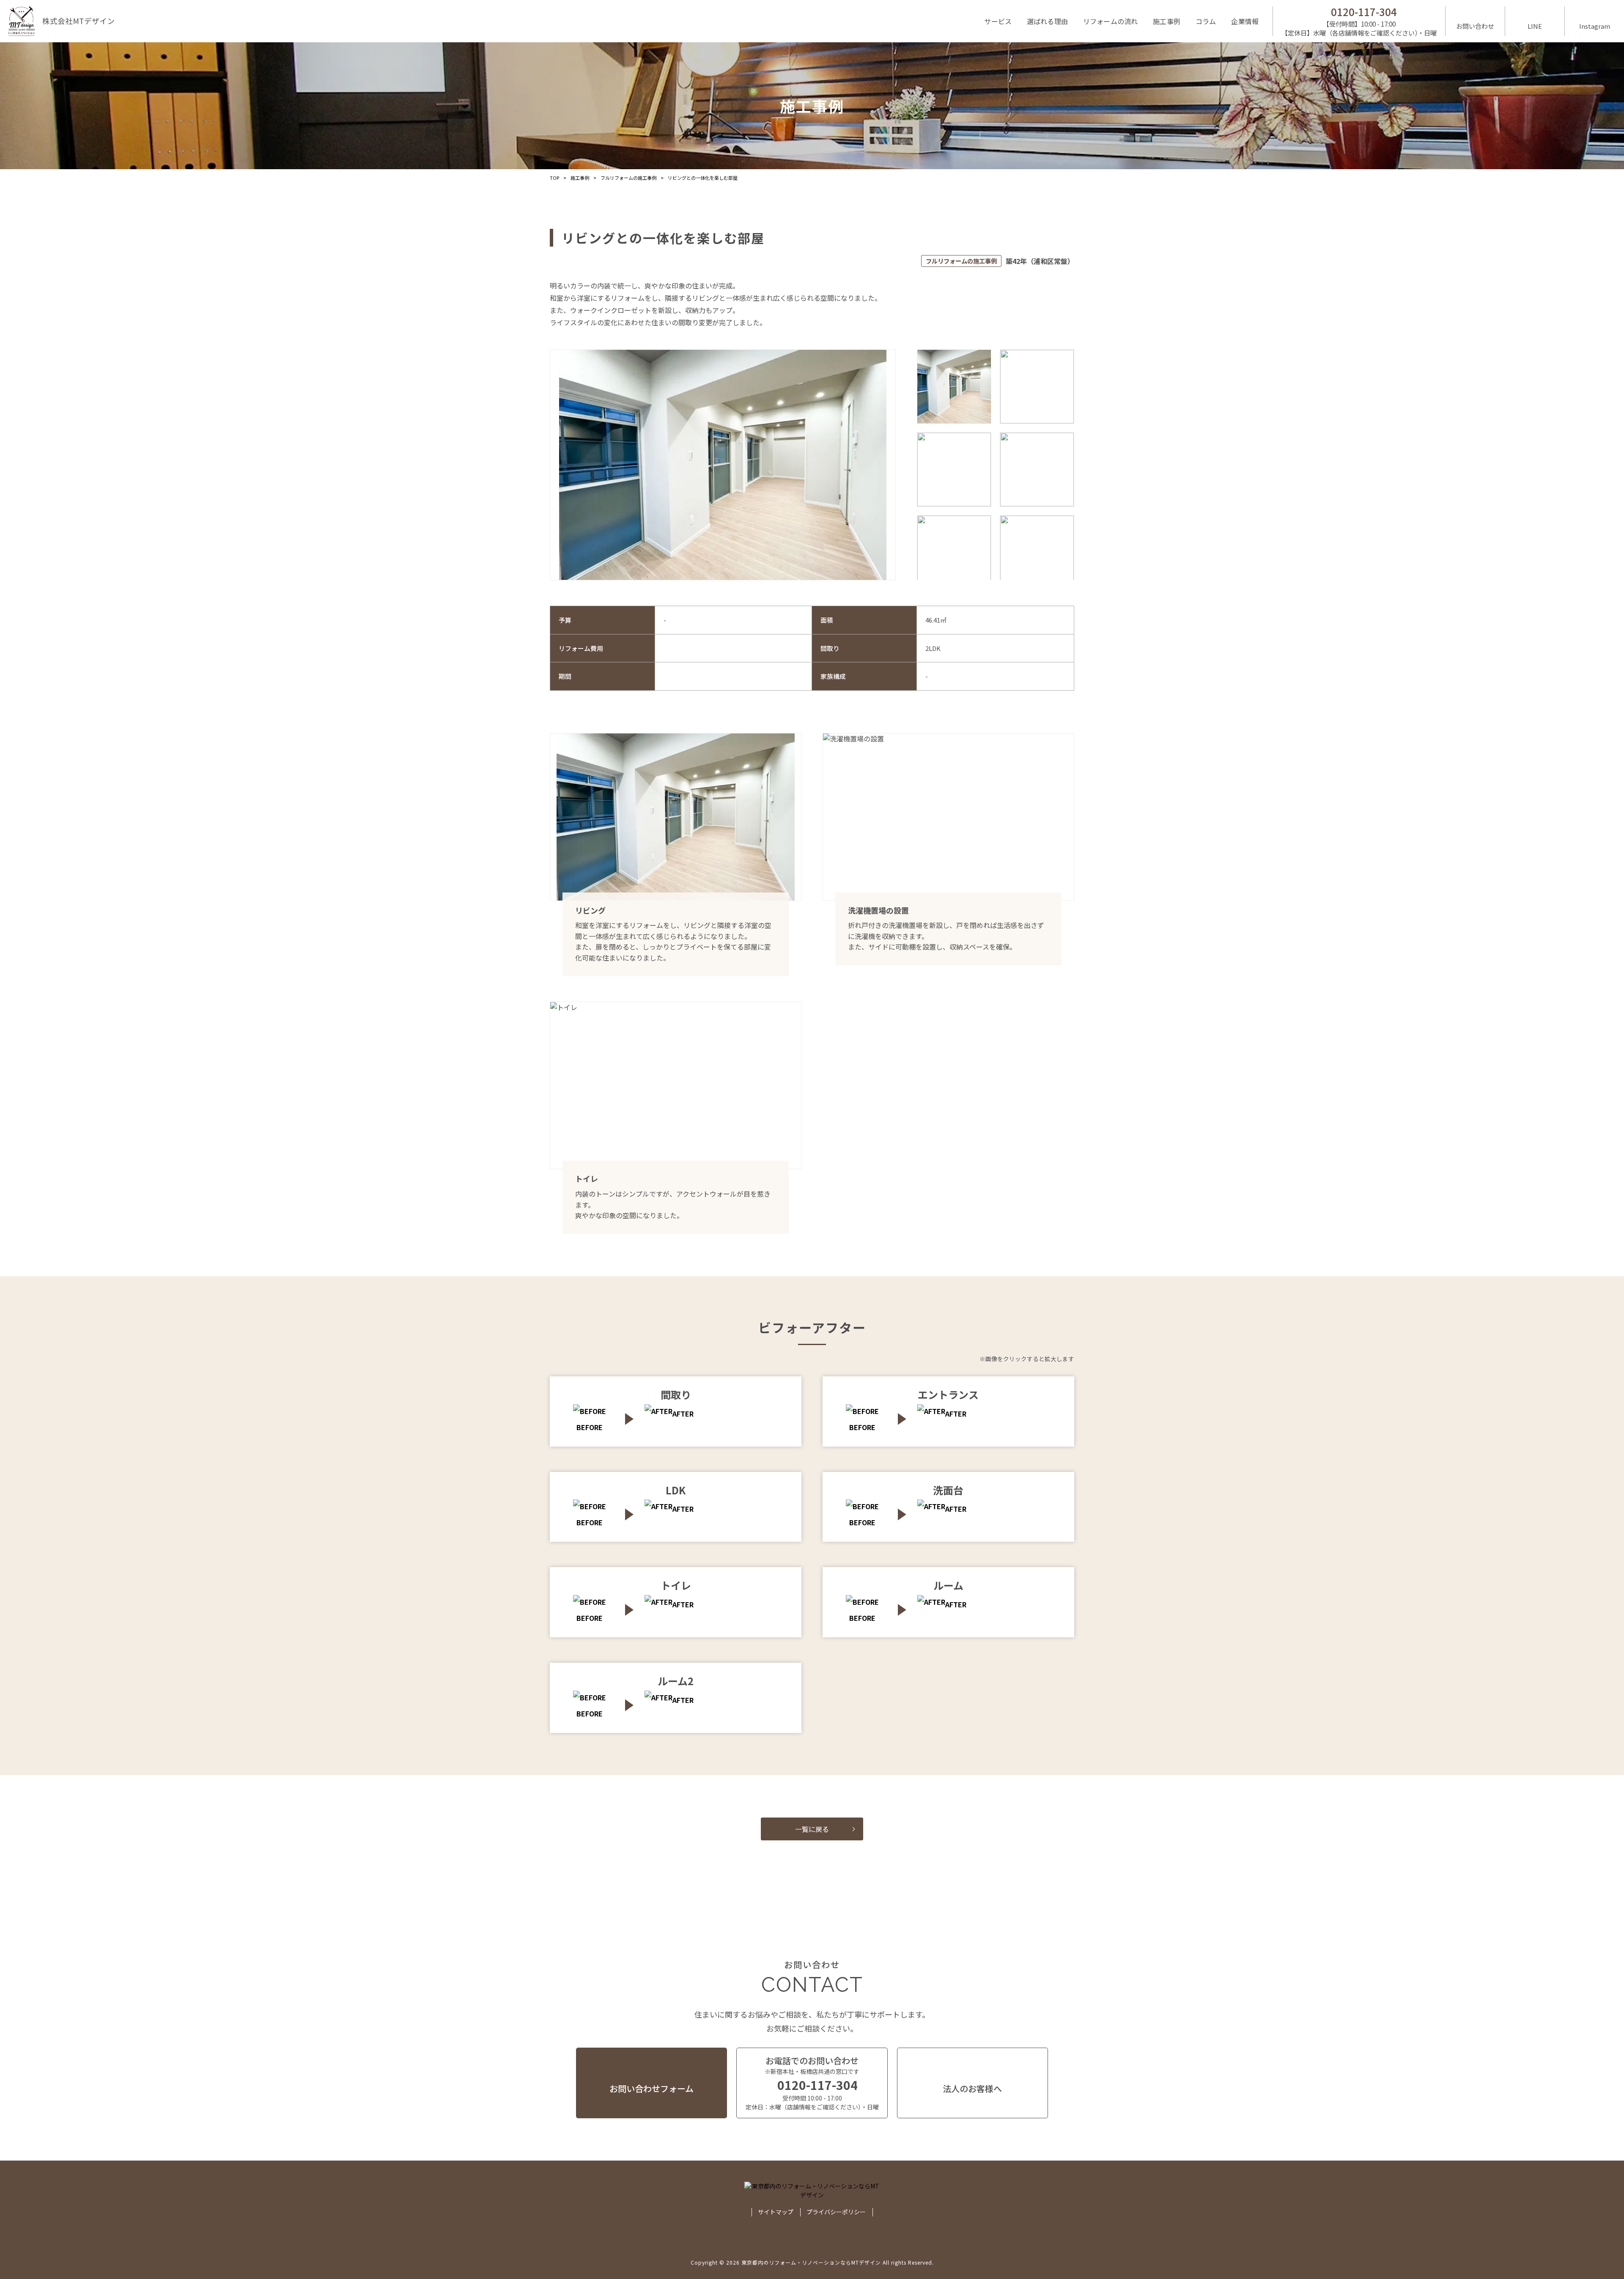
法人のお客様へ (972, 2088)
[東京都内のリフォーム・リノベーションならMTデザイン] (61, 21)
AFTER (683, 1414)
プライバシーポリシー (836, 2212)
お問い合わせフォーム (652, 2088)
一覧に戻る (812, 1829)
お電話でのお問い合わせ (812, 2083)
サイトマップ (776, 2212)
